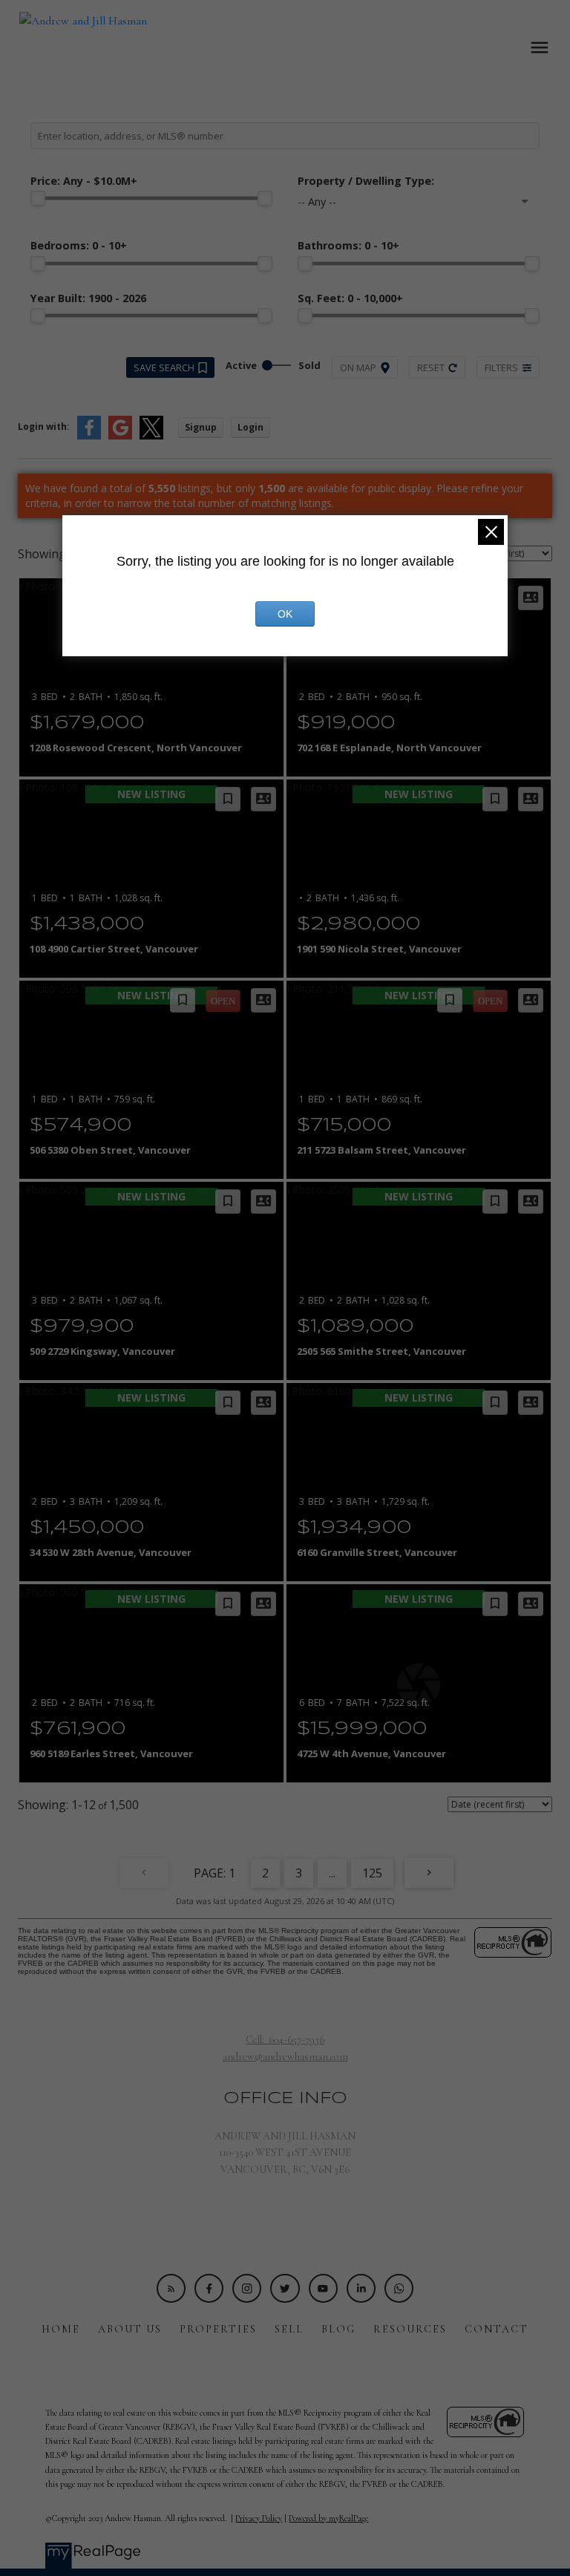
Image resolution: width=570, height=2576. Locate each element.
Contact (497, 2329)
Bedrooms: (79, 245)
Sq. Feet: (350, 298)
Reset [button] (431, 367)
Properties (218, 2329)
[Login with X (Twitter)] (151, 436)
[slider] (38, 198)
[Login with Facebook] (89, 436)
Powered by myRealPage (328, 2518)
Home (61, 2329)
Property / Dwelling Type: (366, 181)
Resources (410, 2329)
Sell (289, 2329)
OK (285, 614)
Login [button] (250, 427)
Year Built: (88, 298)
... (332, 1873)
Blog (338, 2329)
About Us (130, 2329)
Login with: (44, 426)
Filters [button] (501, 367)
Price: (84, 181)
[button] (171, 2288)
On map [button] (358, 367)
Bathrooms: (348, 245)
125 (372, 1873)
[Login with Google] (120, 436)
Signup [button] (201, 427)
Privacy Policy (259, 2518)
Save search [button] (164, 367)
